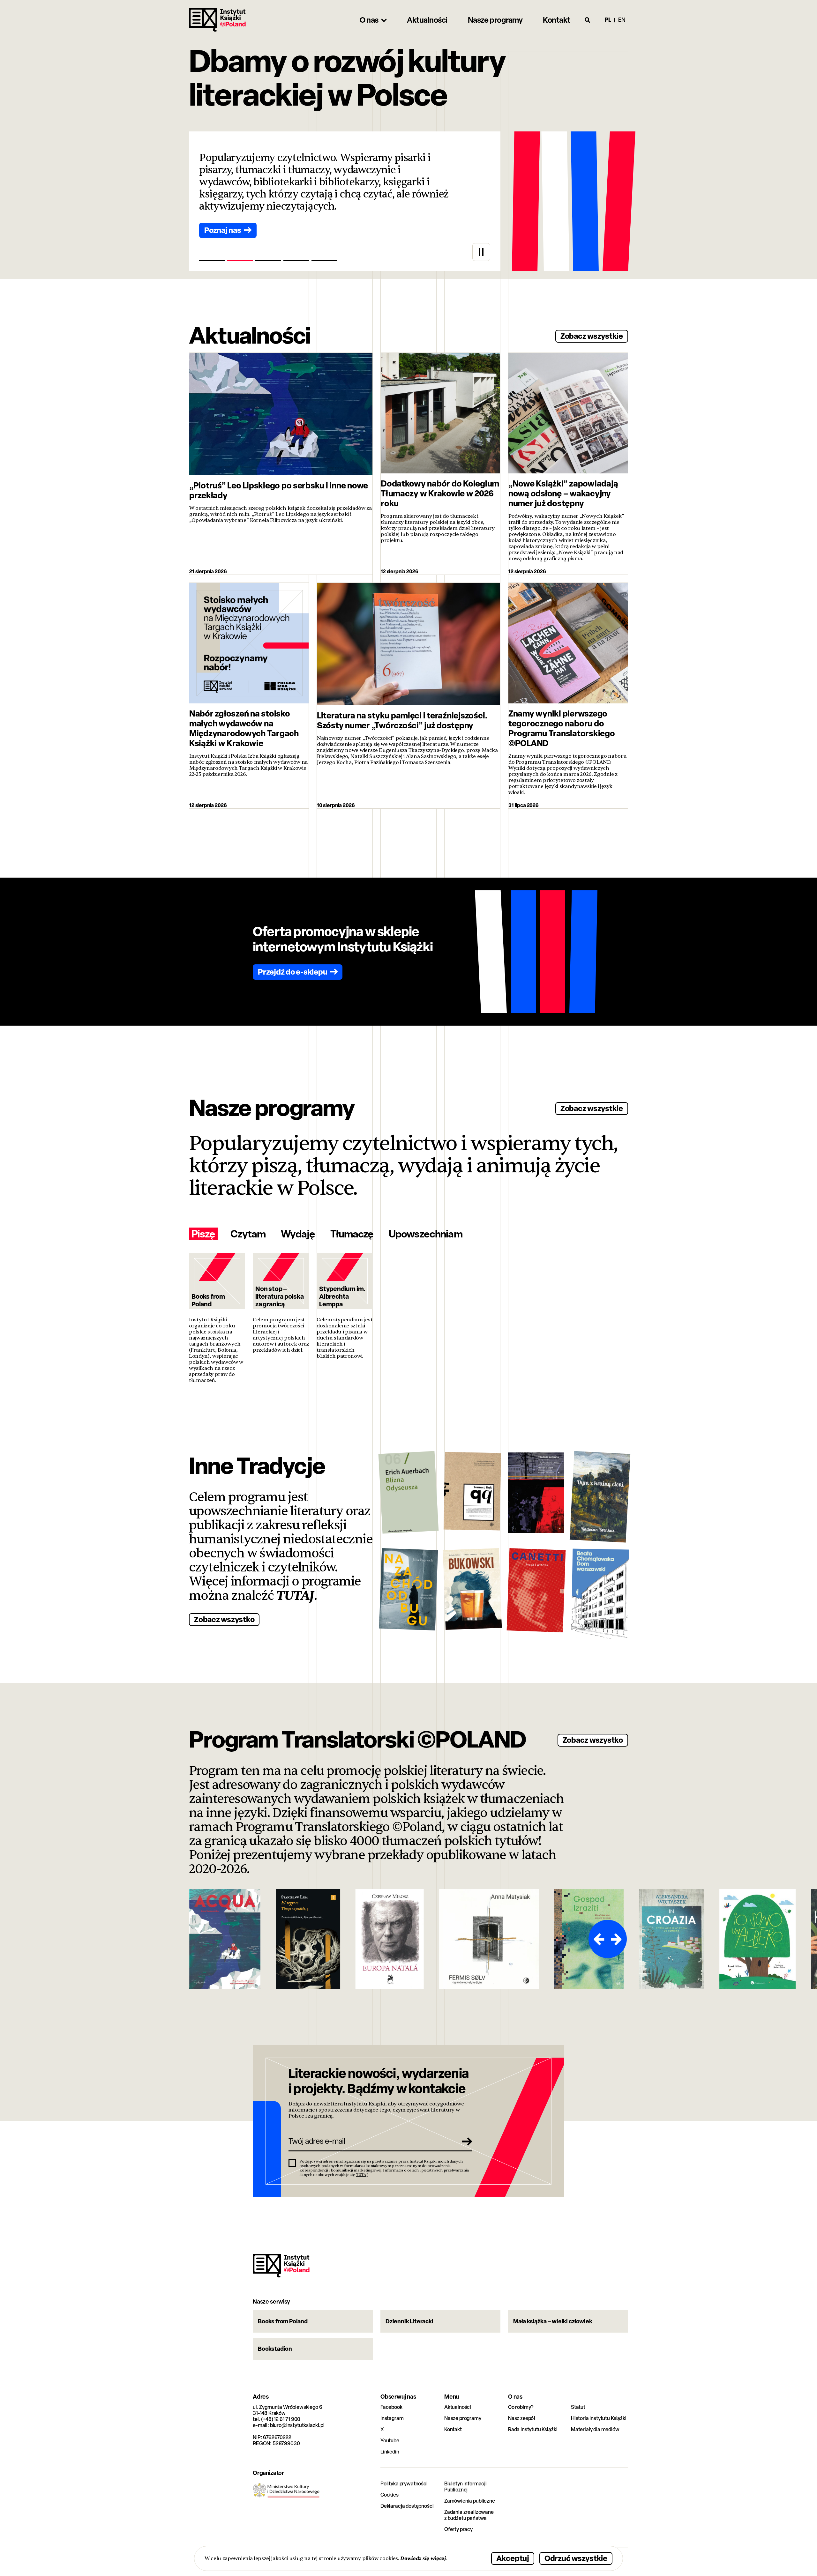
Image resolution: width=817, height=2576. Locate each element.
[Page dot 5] (324, 260)
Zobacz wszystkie (592, 336)
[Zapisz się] (465, 2141)
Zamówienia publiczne (470, 2501)
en (622, 20)
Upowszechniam (426, 1234)
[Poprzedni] (598, 1939)
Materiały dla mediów (595, 2429)
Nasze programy (463, 2418)
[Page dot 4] (296, 260)
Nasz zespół (522, 2418)
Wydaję (298, 1234)
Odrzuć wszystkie (576, 2558)
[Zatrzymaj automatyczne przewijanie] (481, 252)
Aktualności (458, 2407)
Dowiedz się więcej (423, 2558)
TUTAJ (295, 1596)
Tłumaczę (352, 1234)
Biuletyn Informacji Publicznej (465, 2487)
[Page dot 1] (212, 260)
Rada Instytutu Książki (533, 2429)
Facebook (391, 2407)
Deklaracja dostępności (407, 2506)
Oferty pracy (458, 2529)
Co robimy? (521, 2407)
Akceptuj (513, 2558)
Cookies (390, 2495)
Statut (578, 2407)
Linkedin (390, 2452)
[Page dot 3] (268, 260)
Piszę (203, 1234)
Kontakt (453, 2429)
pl (608, 20)
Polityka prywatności (404, 2484)
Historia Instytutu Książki (599, 2418)
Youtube (390, 2441)
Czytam (248, 1234)
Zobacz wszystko (224, 1619)
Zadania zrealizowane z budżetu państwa (469, 2515)
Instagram (392, 2418)
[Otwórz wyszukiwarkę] (588, 20)
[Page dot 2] (240, 260)
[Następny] (617, 1939)
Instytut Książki (217, 20)
